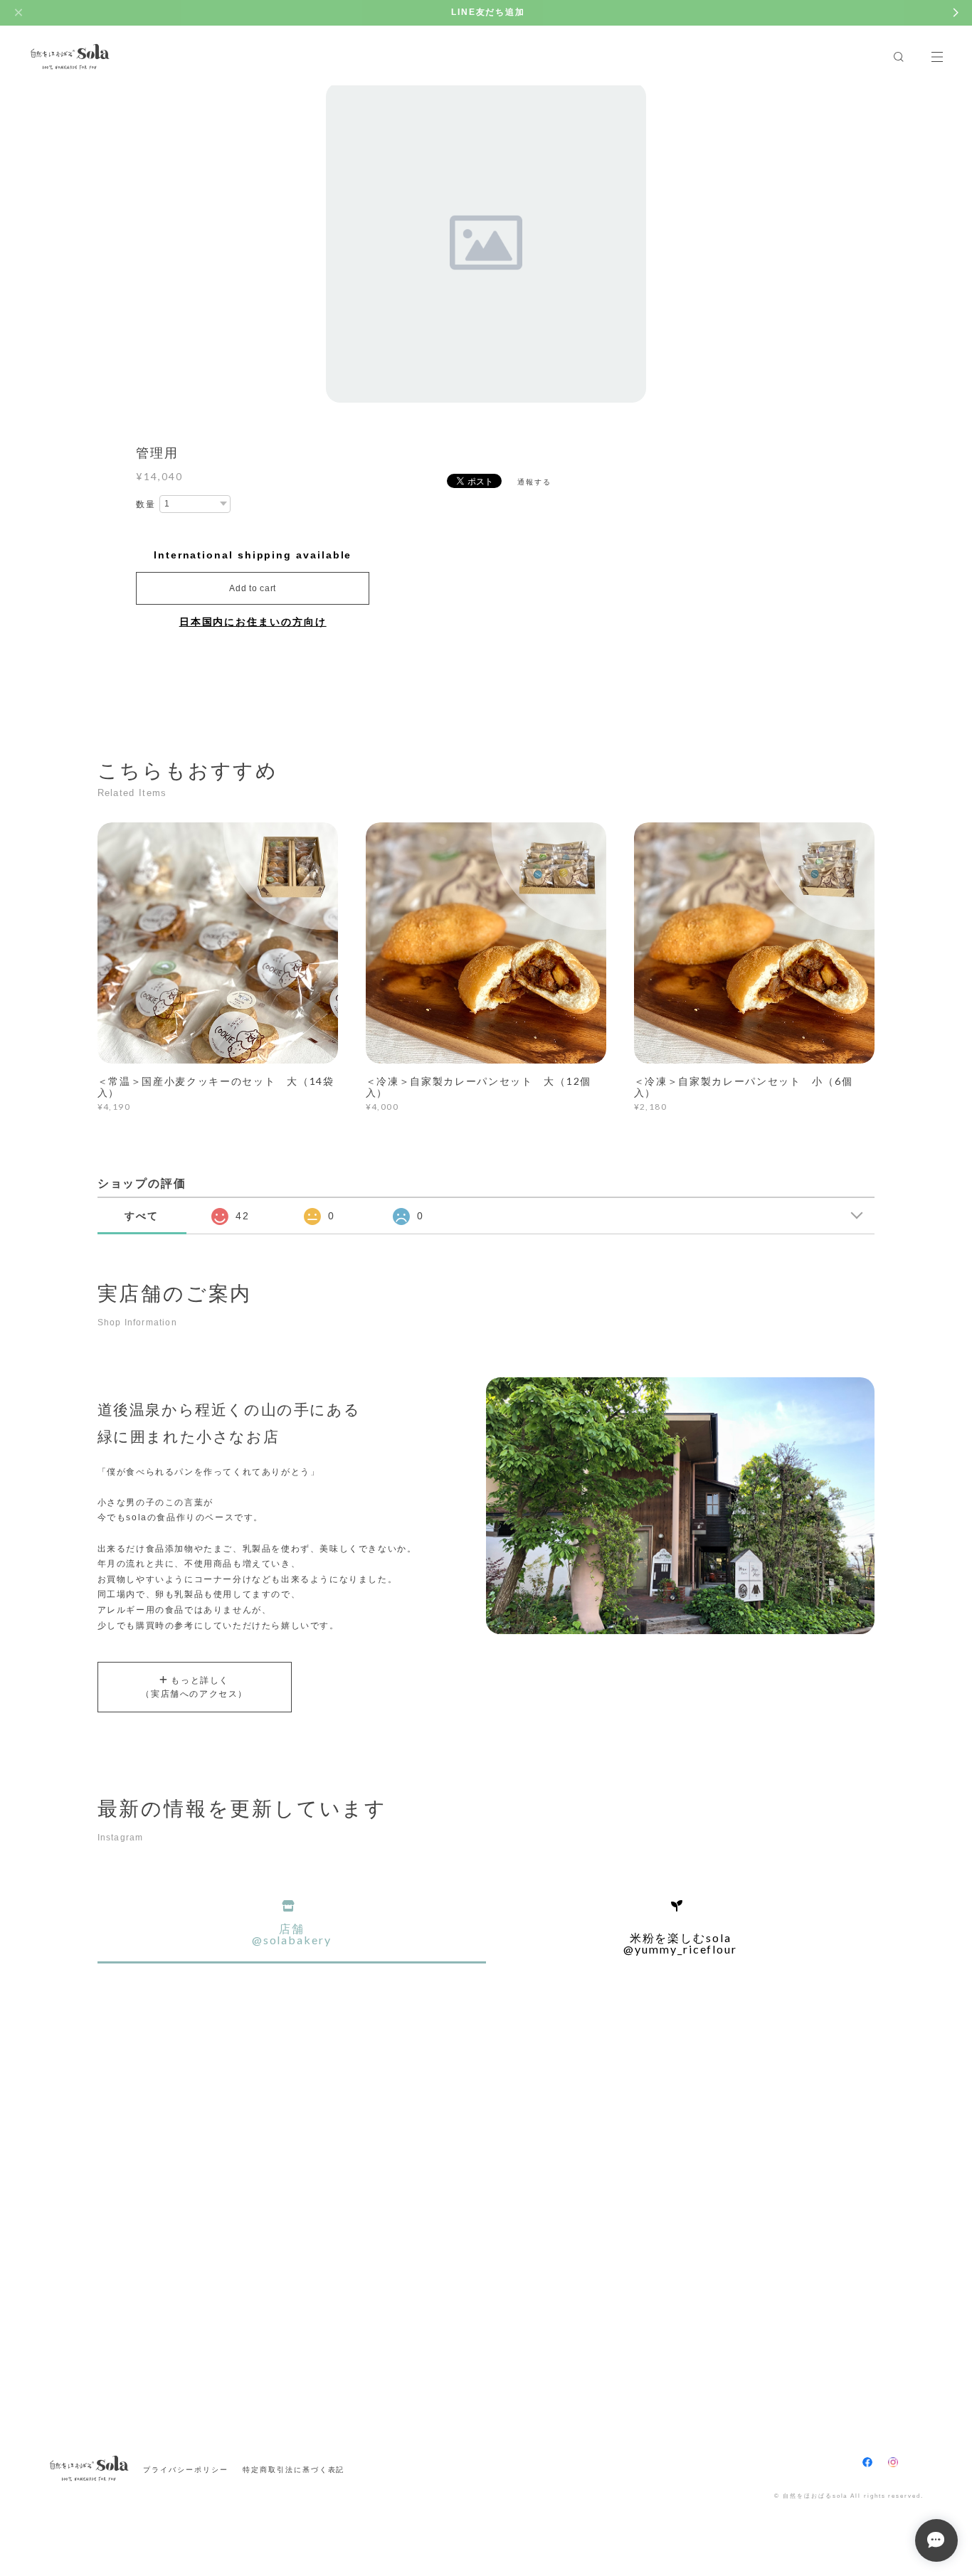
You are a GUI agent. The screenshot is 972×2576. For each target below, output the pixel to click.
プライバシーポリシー (185, 2470)
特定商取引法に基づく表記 (294, 2470)
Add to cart (253, 588)
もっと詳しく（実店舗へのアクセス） (194, 1687)
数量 (146, 504)
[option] (486, 243)
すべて (142, 1216)
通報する (534, 482)
